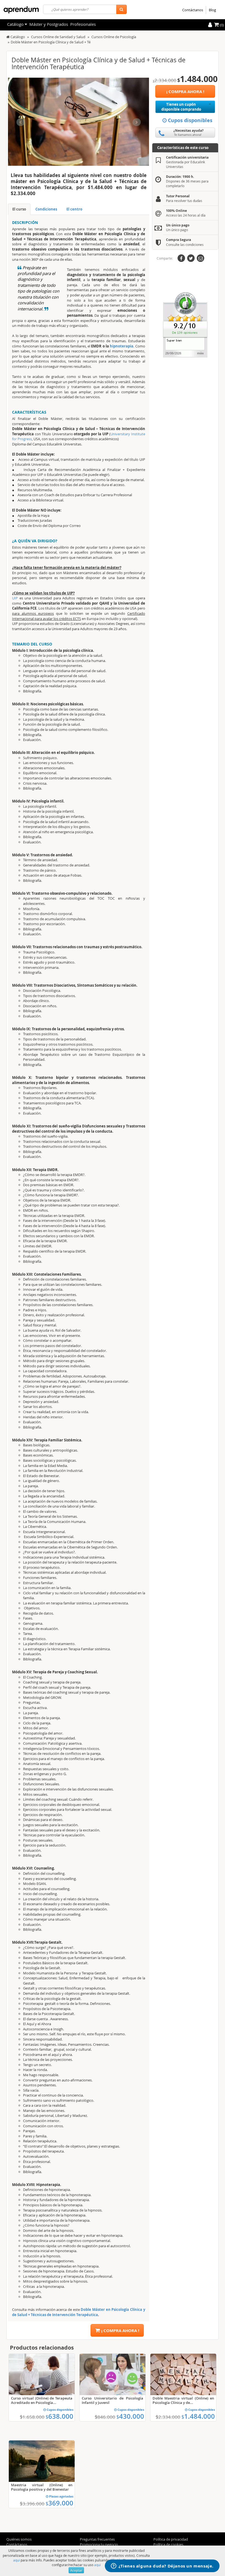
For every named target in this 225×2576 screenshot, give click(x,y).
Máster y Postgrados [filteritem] (49, 24)
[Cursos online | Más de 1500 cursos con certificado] (21, 10)
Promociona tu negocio (99, 2544)
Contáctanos (193, 10)
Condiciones (46, 209)
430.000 (130, 2416)
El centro (74, 209)
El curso (19, 209)
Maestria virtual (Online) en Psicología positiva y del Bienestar (42, 2487)
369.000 (59, 2503)
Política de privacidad (171, 2539)
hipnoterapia (122, 346)
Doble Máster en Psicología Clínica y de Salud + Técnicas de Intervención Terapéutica (78, 2312)
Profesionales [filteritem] (83, 24)
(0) (221, 25)
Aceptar (76, 2570)
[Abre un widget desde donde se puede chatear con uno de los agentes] (162, 2566)
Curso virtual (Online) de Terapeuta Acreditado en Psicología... (42, 2400)
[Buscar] (121, 9)
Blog (212, 10)
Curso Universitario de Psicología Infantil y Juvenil (113, 2400)
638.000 (59, 2416)
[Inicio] (8, 37)
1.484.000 (198, 2416)
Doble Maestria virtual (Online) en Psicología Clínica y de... (183, 2400)
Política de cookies (168, 2544)
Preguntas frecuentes (97, 2539)
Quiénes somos (19, 2539)
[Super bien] (185, 324)
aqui (16, 2560)
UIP (15, 598)
